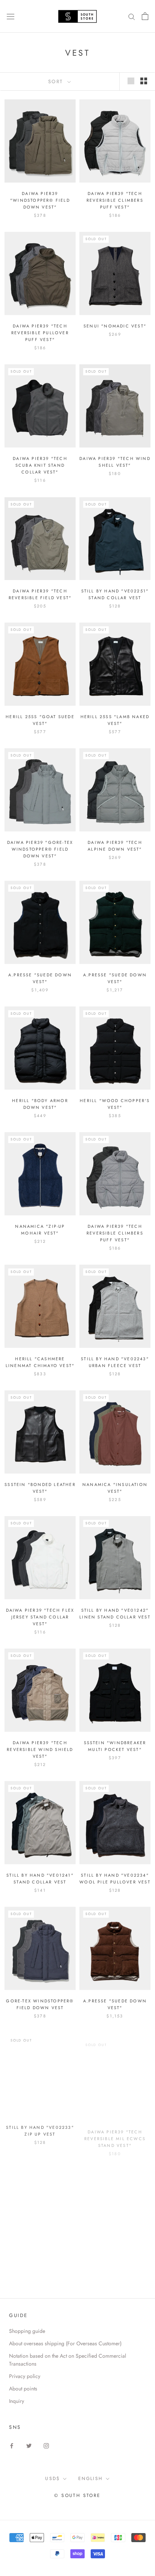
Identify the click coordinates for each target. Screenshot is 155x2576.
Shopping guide (27, 2331)
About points (23, 2389)
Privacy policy (25, 2376)
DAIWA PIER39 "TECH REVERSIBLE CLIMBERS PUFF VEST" (115, 200)
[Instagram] (46, 2445)
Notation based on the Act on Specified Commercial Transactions (68, 2360)
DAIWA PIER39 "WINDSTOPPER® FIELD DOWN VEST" (40, 200)
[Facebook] (12, 2445)
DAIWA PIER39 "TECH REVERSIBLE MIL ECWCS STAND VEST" (115, 2133)
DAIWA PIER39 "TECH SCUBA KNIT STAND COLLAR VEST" (40, 465)
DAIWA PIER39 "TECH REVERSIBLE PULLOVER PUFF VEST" (40, 333)
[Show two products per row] (144, 81)
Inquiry (17, 2401)
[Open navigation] (11, 16)
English (91, 2479)
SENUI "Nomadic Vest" (115, 326)
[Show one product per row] (131, 81)
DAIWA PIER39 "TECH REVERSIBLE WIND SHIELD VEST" (40, 1749)
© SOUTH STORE (77, 2495)
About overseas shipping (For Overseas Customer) (65, 2343)
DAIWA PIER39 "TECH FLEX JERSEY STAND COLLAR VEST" (40, 1617)
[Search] (132, 16)
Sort (57, 81)
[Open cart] (145, 16)
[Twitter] (29, 2445)
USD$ (53, 2479)
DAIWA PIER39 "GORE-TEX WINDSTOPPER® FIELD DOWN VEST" (40, 849)
